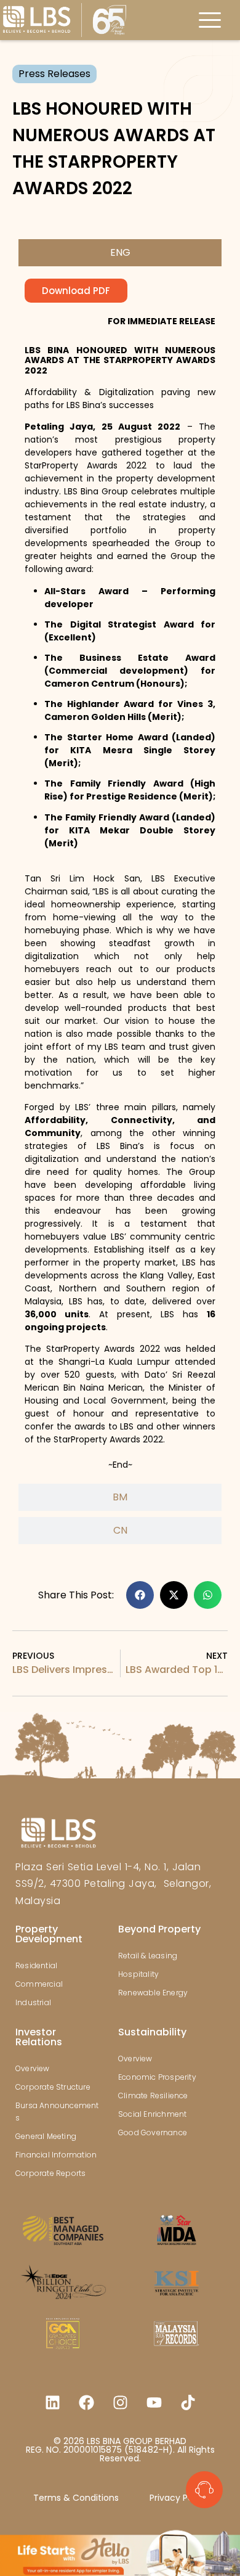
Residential (36, 1965)
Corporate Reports (50, 2173)
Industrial (33, 2002)
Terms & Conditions (76, 2498)
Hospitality (138, 1974)
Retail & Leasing (148, 1956)
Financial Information (56, 2155)
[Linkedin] (52, 2403)
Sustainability (152, 2032)
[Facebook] (86, 2403)
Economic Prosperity (157, 2077)
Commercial (39, 1984)
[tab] (120, 253)
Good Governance (153, 2132)
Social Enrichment (152, 2114)
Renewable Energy (153, 1993)
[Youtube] (154, 2403)
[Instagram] (120, 2403)
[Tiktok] (188, 2403)
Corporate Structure (53, 2087)
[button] (140, 1595)
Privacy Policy (178, 2498)
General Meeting (46, 2136)
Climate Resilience (153, 2096)
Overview (33, 2068)
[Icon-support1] (204, 2490)
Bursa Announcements (57, 2112)
